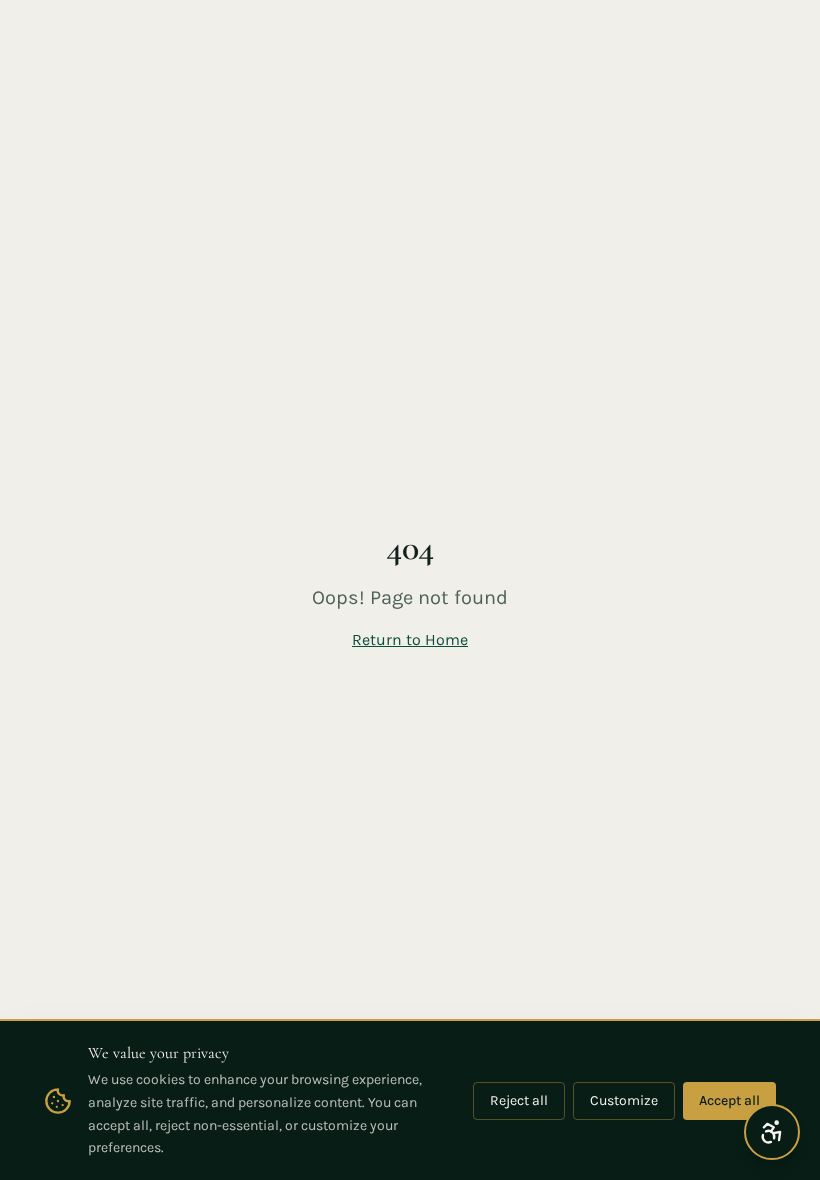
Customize (624, 1100)
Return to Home (410, 639)
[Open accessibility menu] (772, 1132)
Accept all (729, 1100)
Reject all (519, 1100)
